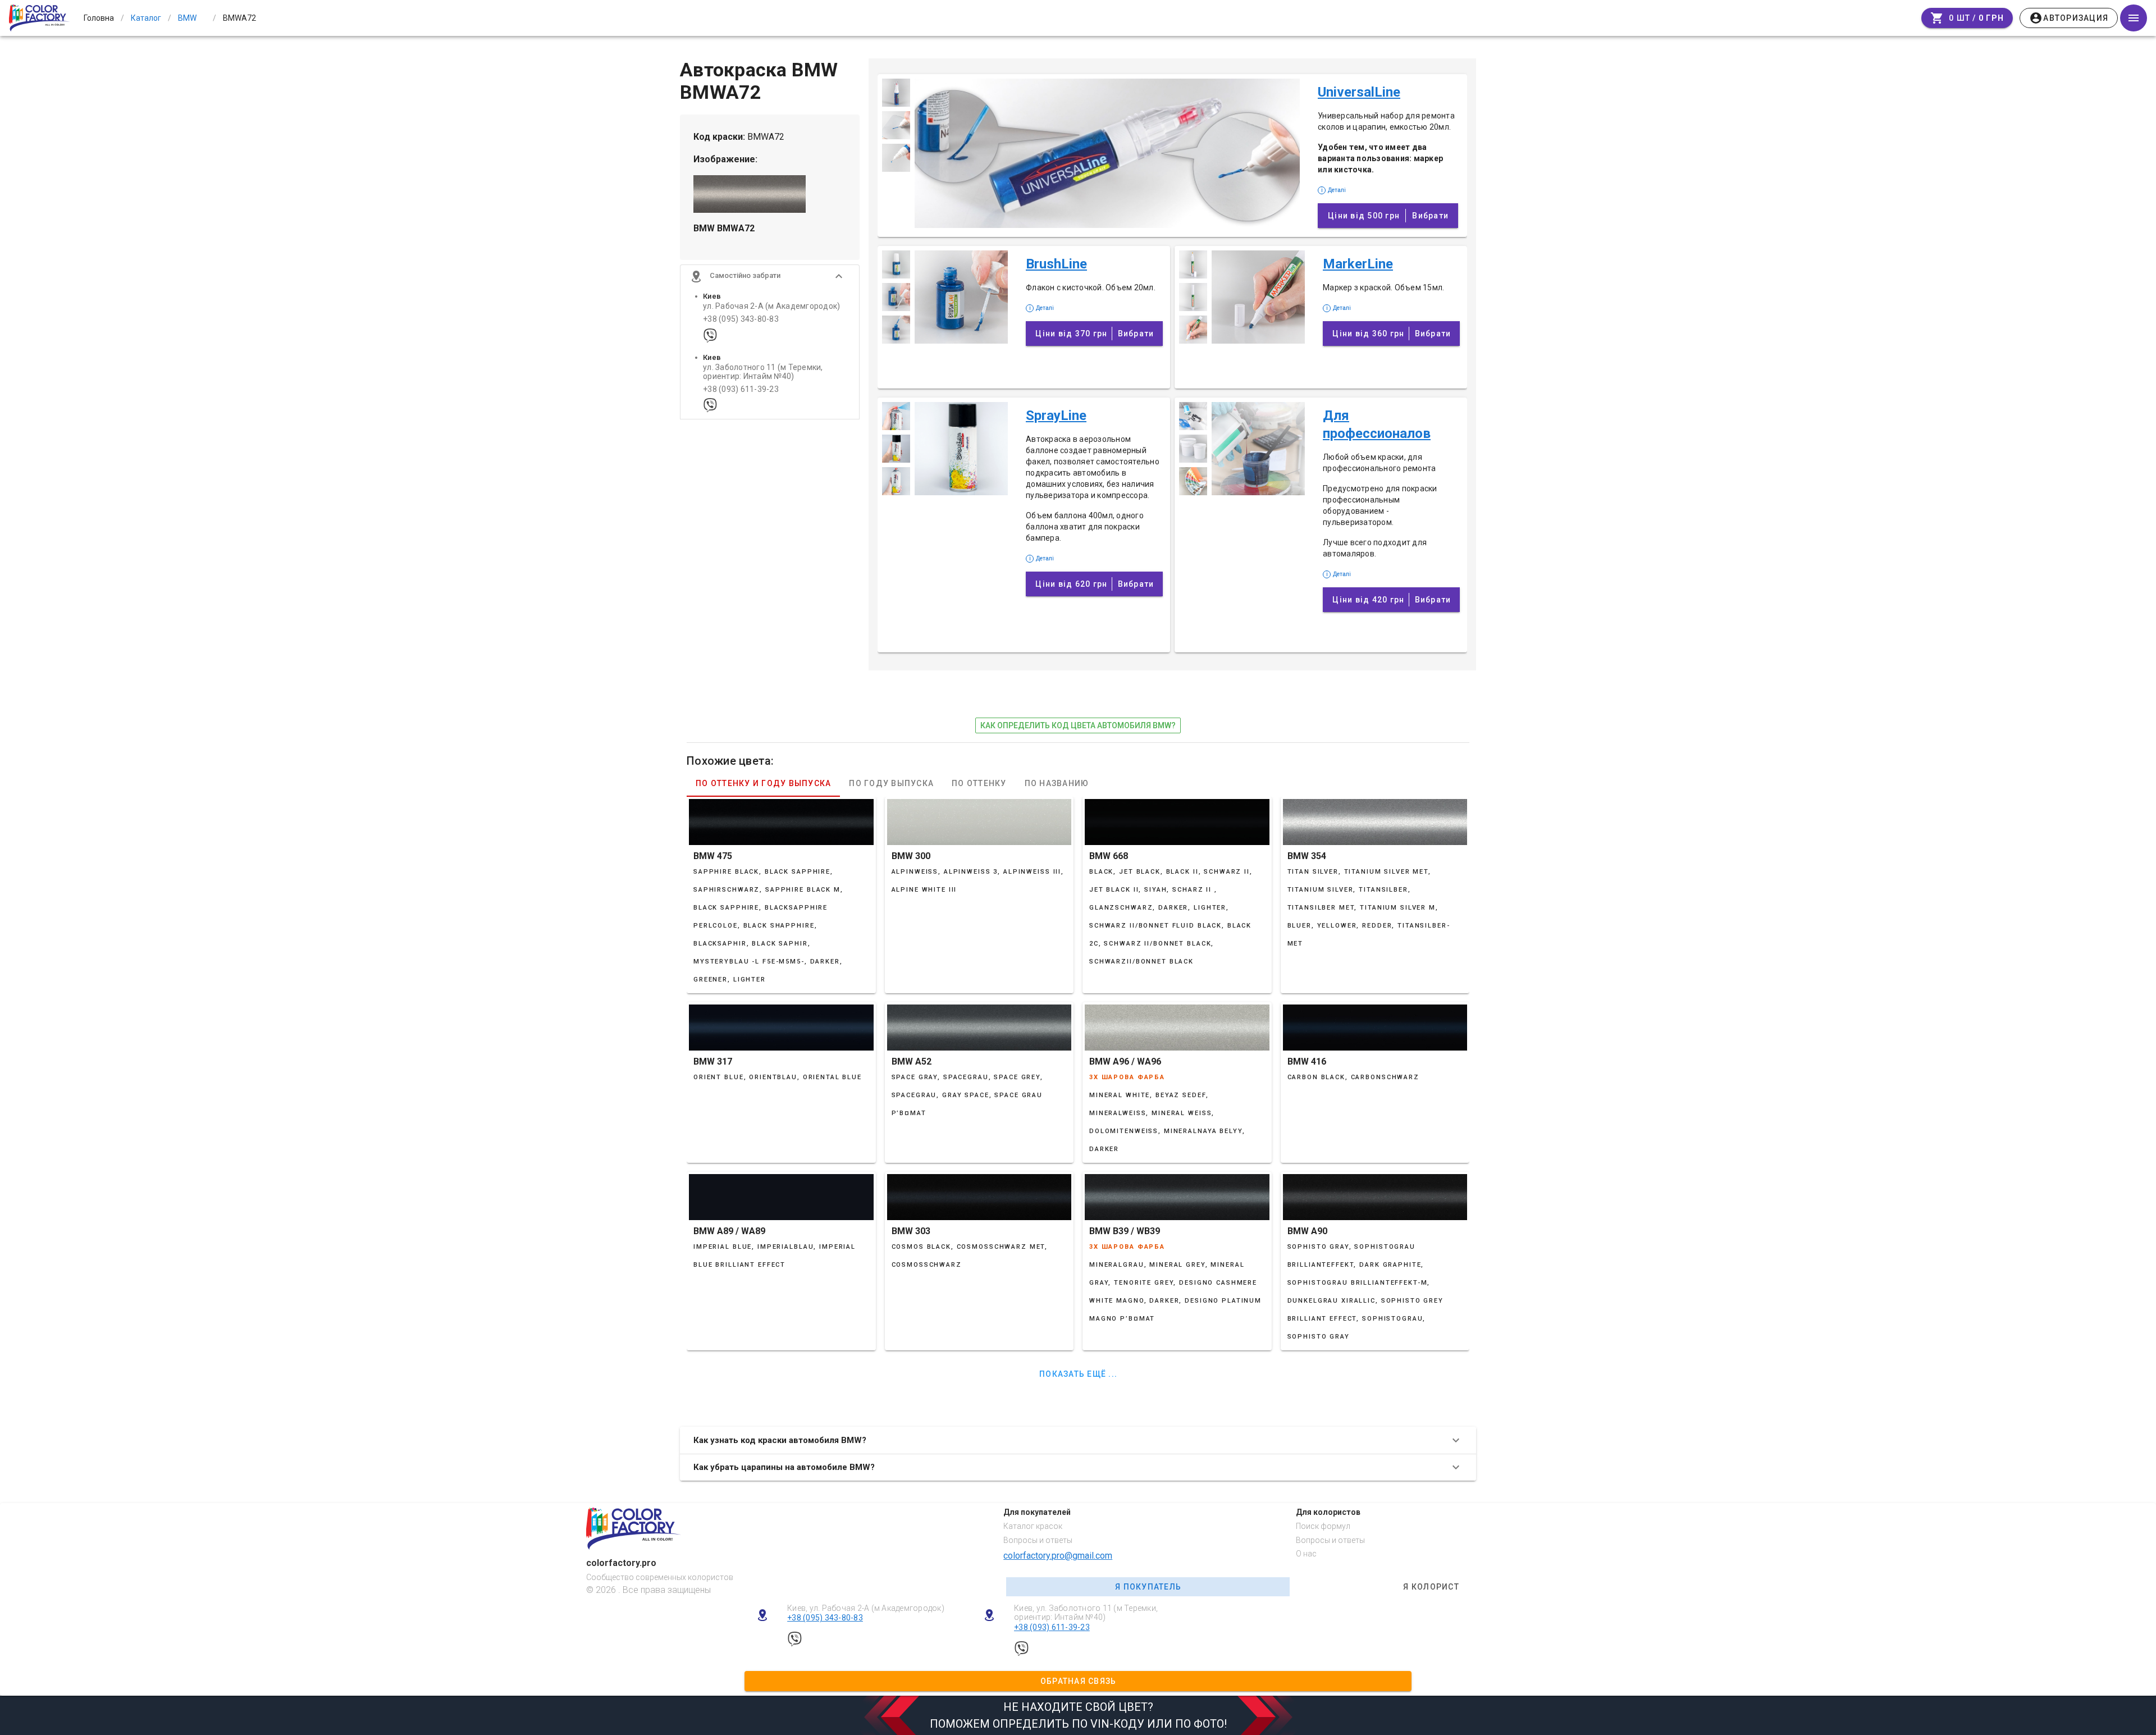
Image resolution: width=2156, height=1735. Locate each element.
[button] (770, 276)
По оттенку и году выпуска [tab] (763, 783)
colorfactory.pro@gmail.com (1058, 1556)
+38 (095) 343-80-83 (741, 319)
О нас (1306, 1554)
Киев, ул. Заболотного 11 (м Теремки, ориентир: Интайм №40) (1086, 1613)
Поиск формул (1323, 1526)
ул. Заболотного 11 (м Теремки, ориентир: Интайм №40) (763, 372)
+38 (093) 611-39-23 (741, 389)
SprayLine (1056, 416)
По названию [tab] (1057, 783)
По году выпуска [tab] (891, 783)
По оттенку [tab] (979, 783)
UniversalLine (1359, 92)
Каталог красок (1033, 1526)
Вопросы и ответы (1038, 1540)
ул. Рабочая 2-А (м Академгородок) (771, 306)
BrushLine (1056, 264)
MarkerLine (1358, 264)
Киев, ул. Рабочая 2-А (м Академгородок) (866, 1608)
